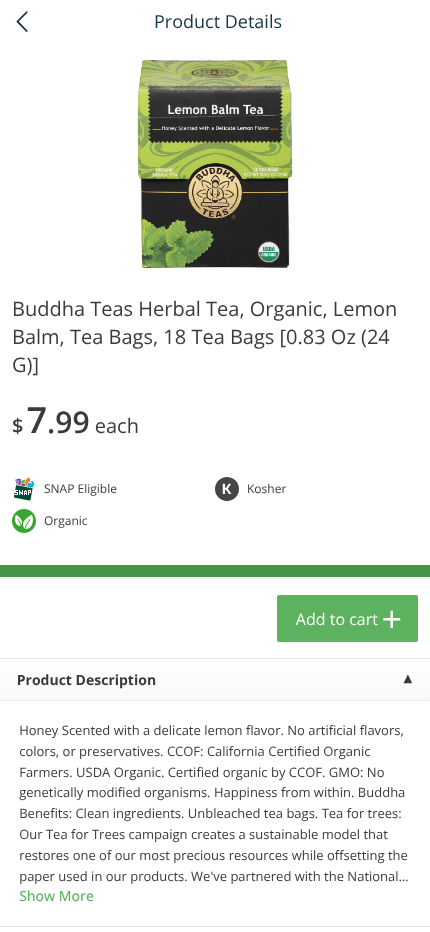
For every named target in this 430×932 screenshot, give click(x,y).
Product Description (86, 680)
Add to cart (337, 619)
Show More (56, 896)
